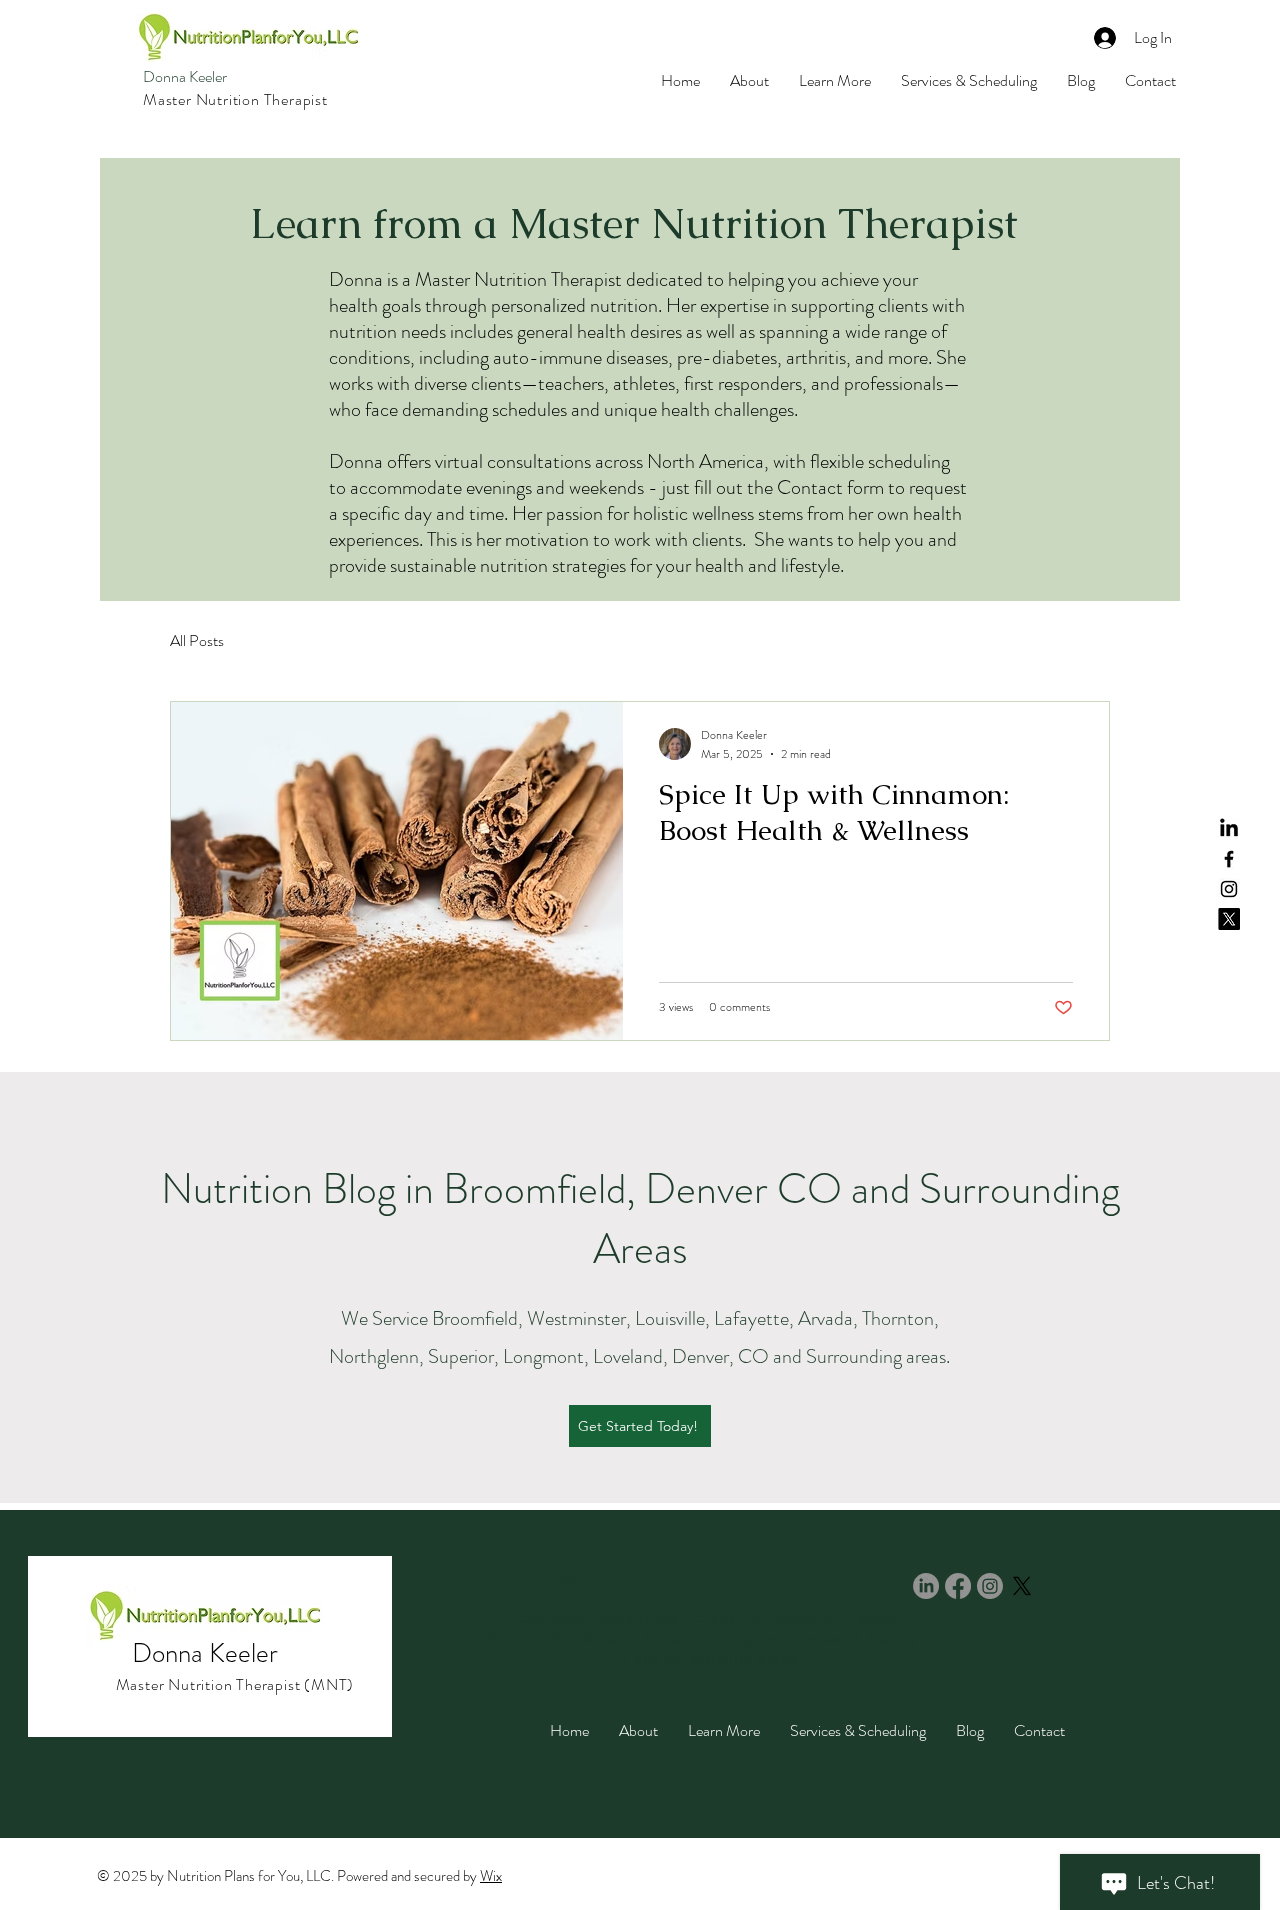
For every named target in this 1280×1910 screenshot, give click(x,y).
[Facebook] (1229, 859)
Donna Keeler (185, 76)
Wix (491, 1876)
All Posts (197, 641)
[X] (1229, 919)
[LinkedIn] (1229, 829)
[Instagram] (1229, 889)
